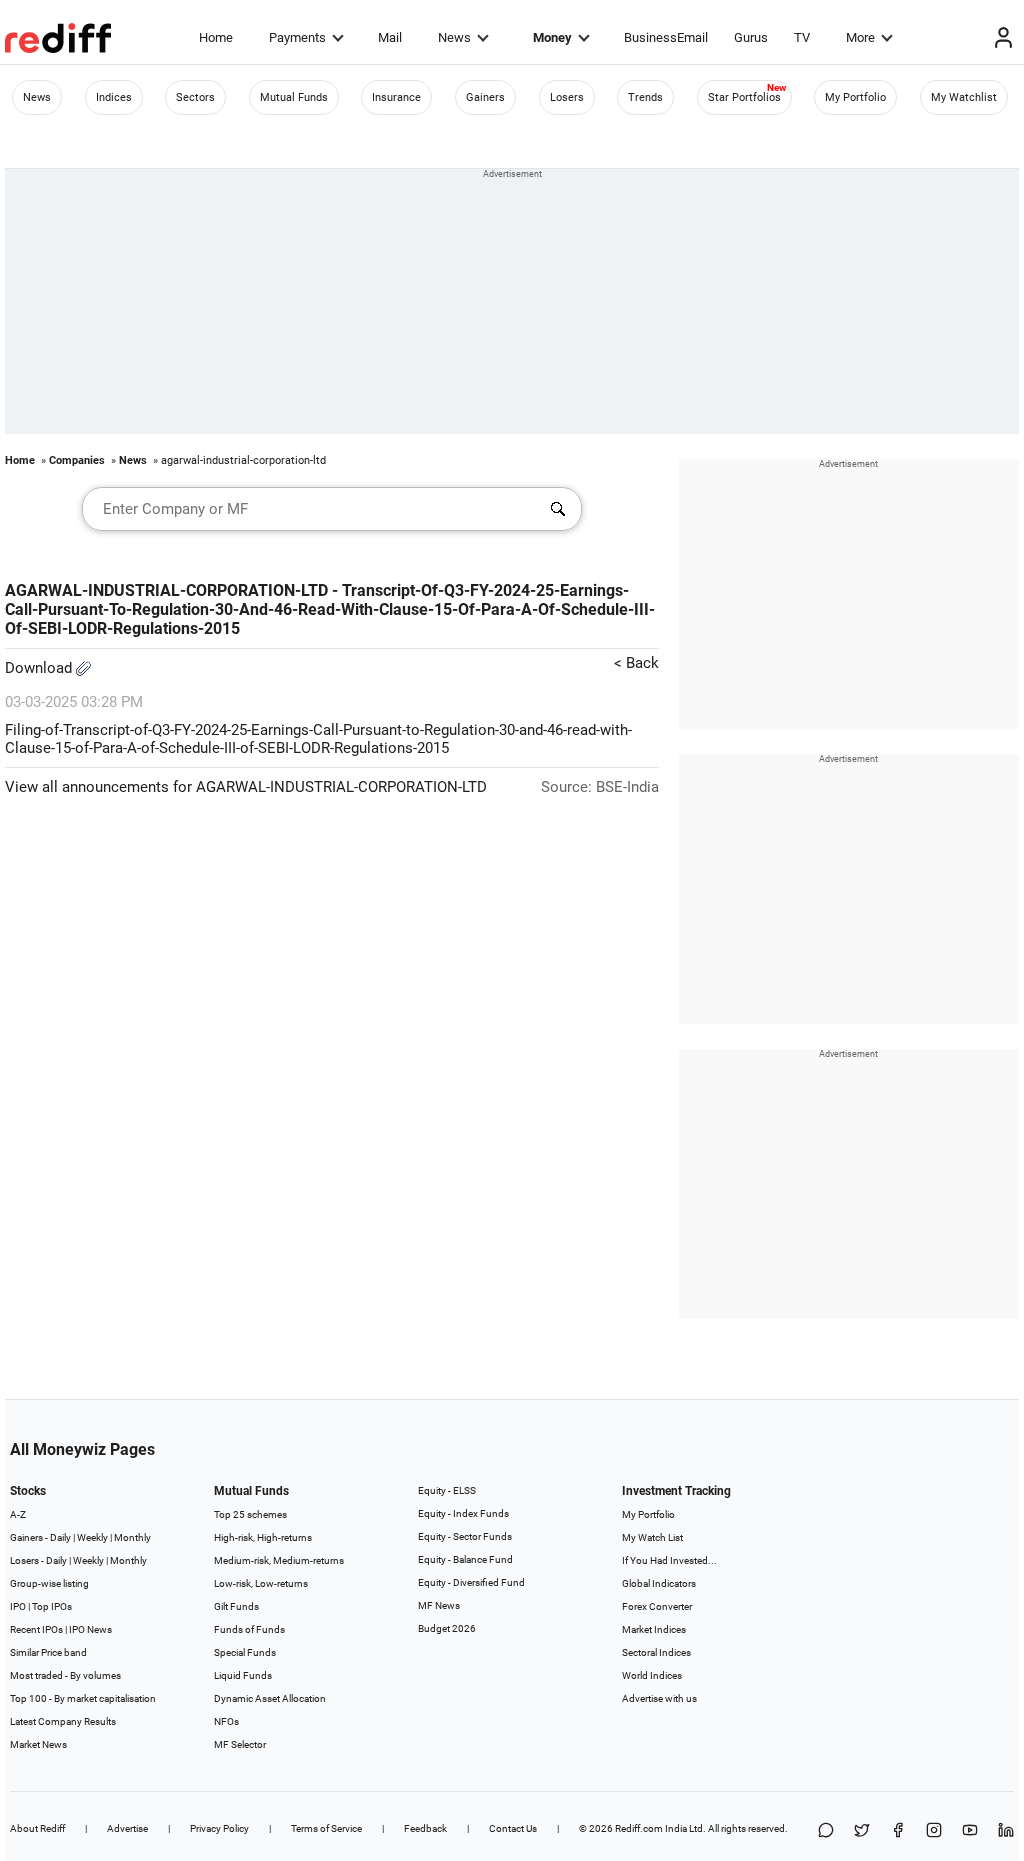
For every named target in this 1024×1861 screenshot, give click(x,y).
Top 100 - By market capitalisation (83, 1698)
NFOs (226, 1721)
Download (40, 668)
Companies (77, 460)
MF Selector (240, 1744)
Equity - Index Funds (463, 1513)
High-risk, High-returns (263, 1537)
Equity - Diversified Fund (471, 1582)
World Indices (652, 1675)
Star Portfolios (744, 97)
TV (802, 37)
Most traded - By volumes (65, 1675)
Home (216, 37)
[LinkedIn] (1006, 1831)
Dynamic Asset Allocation (270, 1698)
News (454, 37)
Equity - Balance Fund (465, 1559)
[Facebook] (898, 1831)
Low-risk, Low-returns (261, 1583)
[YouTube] (970, 1831)
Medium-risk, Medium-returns (279, 1560)
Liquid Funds (243, 1675)
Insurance (396, 97)
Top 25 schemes (250, 1514)
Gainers (485, 97)
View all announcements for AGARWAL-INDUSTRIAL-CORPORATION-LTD (246, 787)
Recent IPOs (36, 1629)
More (860, 37)
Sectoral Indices (656, 1652)
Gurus (751, 37)
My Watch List (652, 1537)
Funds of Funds (249, 1629)
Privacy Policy (219, 1828)
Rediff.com (639, 1828)
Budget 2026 (447, 1628)
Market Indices (654, 1629)
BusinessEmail (666, 37)
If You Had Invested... (669, 1560)
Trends (645, 97)
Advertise (127, 1828)
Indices (114, 97)
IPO (18, 1606)
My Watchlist (964, 97)
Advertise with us (659, 1698)
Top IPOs (52, 1606)
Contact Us (513, 1828)
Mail (390, 37)
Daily (60, 1537)
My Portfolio (855, 97)
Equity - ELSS (447, 1490)
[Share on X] (862, 1831)
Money (552, 37)
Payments (297, 37)
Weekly (92, 1537)
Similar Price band (48, 1652)
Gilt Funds (236, 1606)
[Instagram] (934, 1831)
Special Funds (245, 1652)
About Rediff (37, 1828)
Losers (567, 97)
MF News (439, 1605)
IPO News (90, 1629)
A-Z (18, 1514)
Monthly (132, 1537)
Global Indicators (659, 1583)
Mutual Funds (294, 97)
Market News (38, 1744)
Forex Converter (657, 1606)
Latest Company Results (63, 1721)
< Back (636, 663)
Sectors (195, 97)
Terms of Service (326, 1828)
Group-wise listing (49, 1583)
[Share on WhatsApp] (826, 1831)
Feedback (425, 1828)
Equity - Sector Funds (465, 1536)
